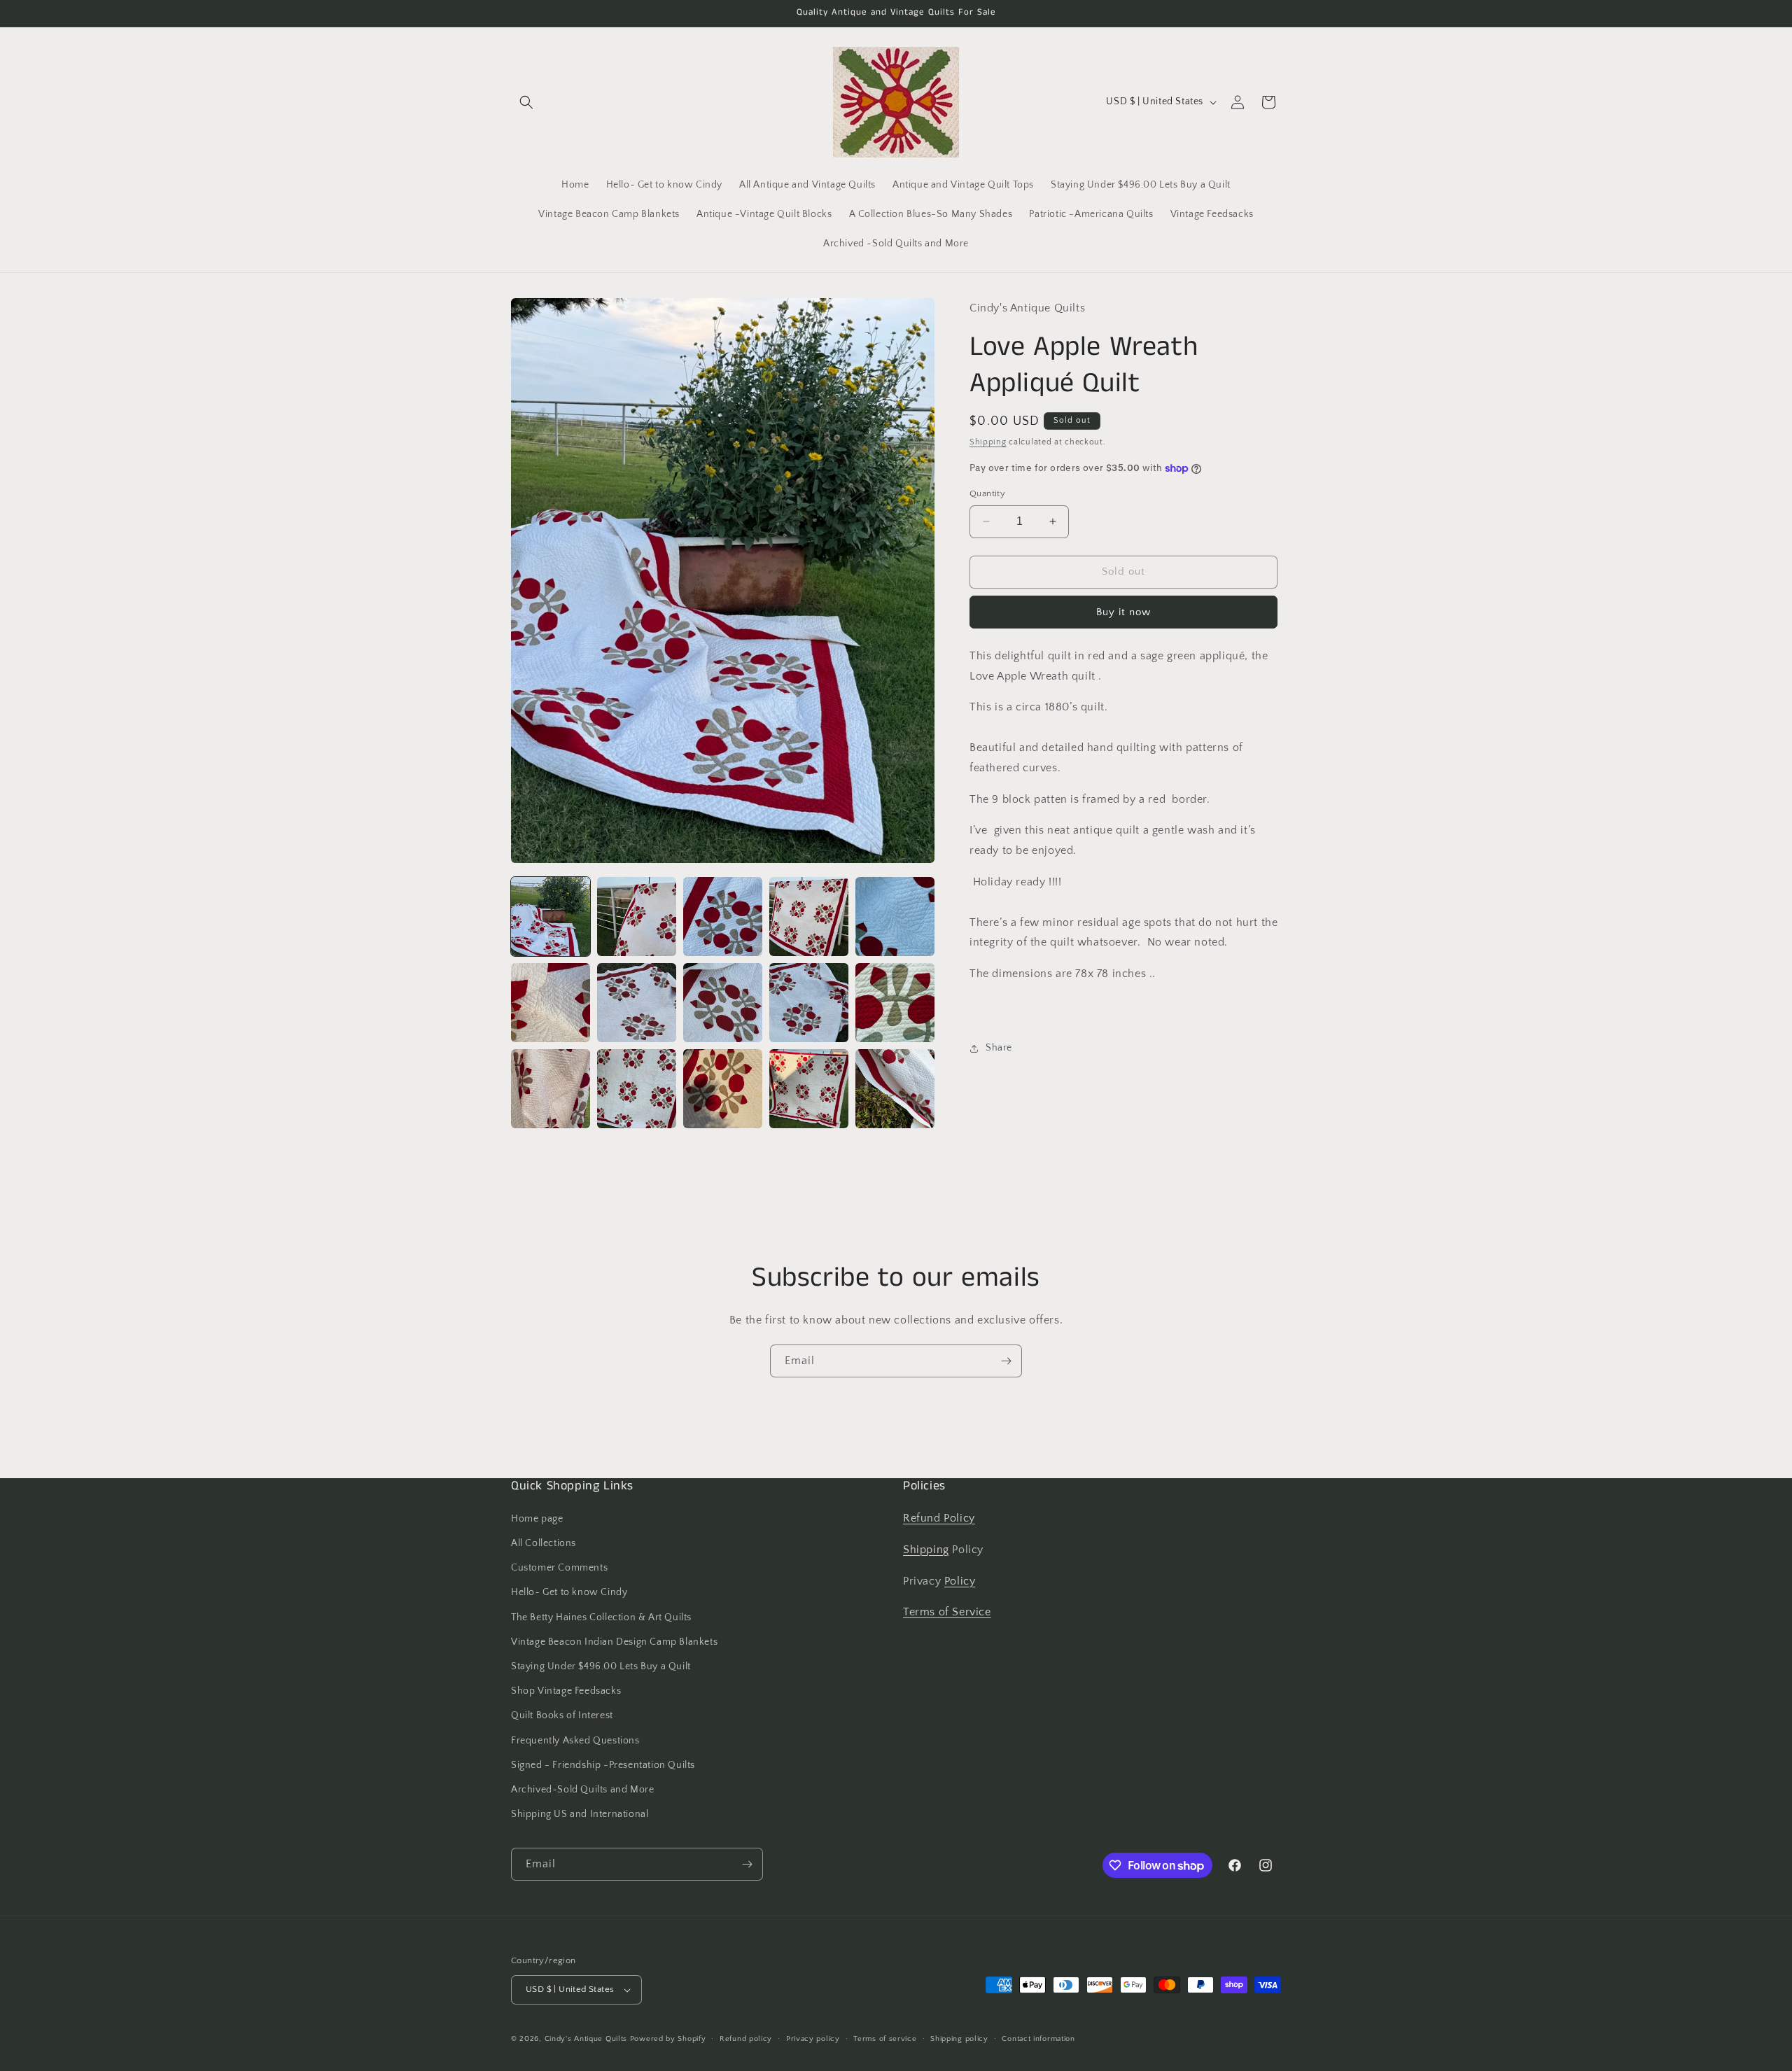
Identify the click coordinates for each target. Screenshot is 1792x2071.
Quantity (987, 493)
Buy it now (1123, 612)
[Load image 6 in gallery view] (551, 1003)
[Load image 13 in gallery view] (723, 1089)
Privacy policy (813, 2039)
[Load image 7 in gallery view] (637, 1003)
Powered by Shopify (668, 2039)
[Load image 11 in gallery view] (551, 1089)
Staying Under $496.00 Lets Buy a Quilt (601, 1666)
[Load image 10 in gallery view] (895, 1003)
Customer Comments (559, 1568)
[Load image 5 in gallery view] (895, 917)
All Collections (544, 1543)
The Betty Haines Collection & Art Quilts (601, 1617)
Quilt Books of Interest (562, 1715)
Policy (960, 1581)
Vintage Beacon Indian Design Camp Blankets (614, 1642)
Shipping (988, 442)
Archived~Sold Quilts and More (582, 1790)
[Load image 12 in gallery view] (637, 1089)
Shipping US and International (580, 1814)
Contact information (1038, 2039)
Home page (537, 1519)
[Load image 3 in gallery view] (723, 917)
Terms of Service (947, 1612)
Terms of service (885, 2039)
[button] (526, 102)
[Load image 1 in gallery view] (551, 917)
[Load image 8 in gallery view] (723, 1003)
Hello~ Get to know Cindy (569, 1592)
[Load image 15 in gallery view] (895, 1089)
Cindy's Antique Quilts (586, 2039)
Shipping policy (959, 2039)
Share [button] (999, 1048)
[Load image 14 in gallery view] (809, 1089)
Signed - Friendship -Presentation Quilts (603, 1765)
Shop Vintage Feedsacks (566, 1691)
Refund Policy (939, 1518)
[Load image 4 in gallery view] (809, 917)
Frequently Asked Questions (575, 1741)
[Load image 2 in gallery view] (637, 917)
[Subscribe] (1006, 1361)
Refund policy (746, 2039)
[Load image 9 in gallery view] (809, 1003)
